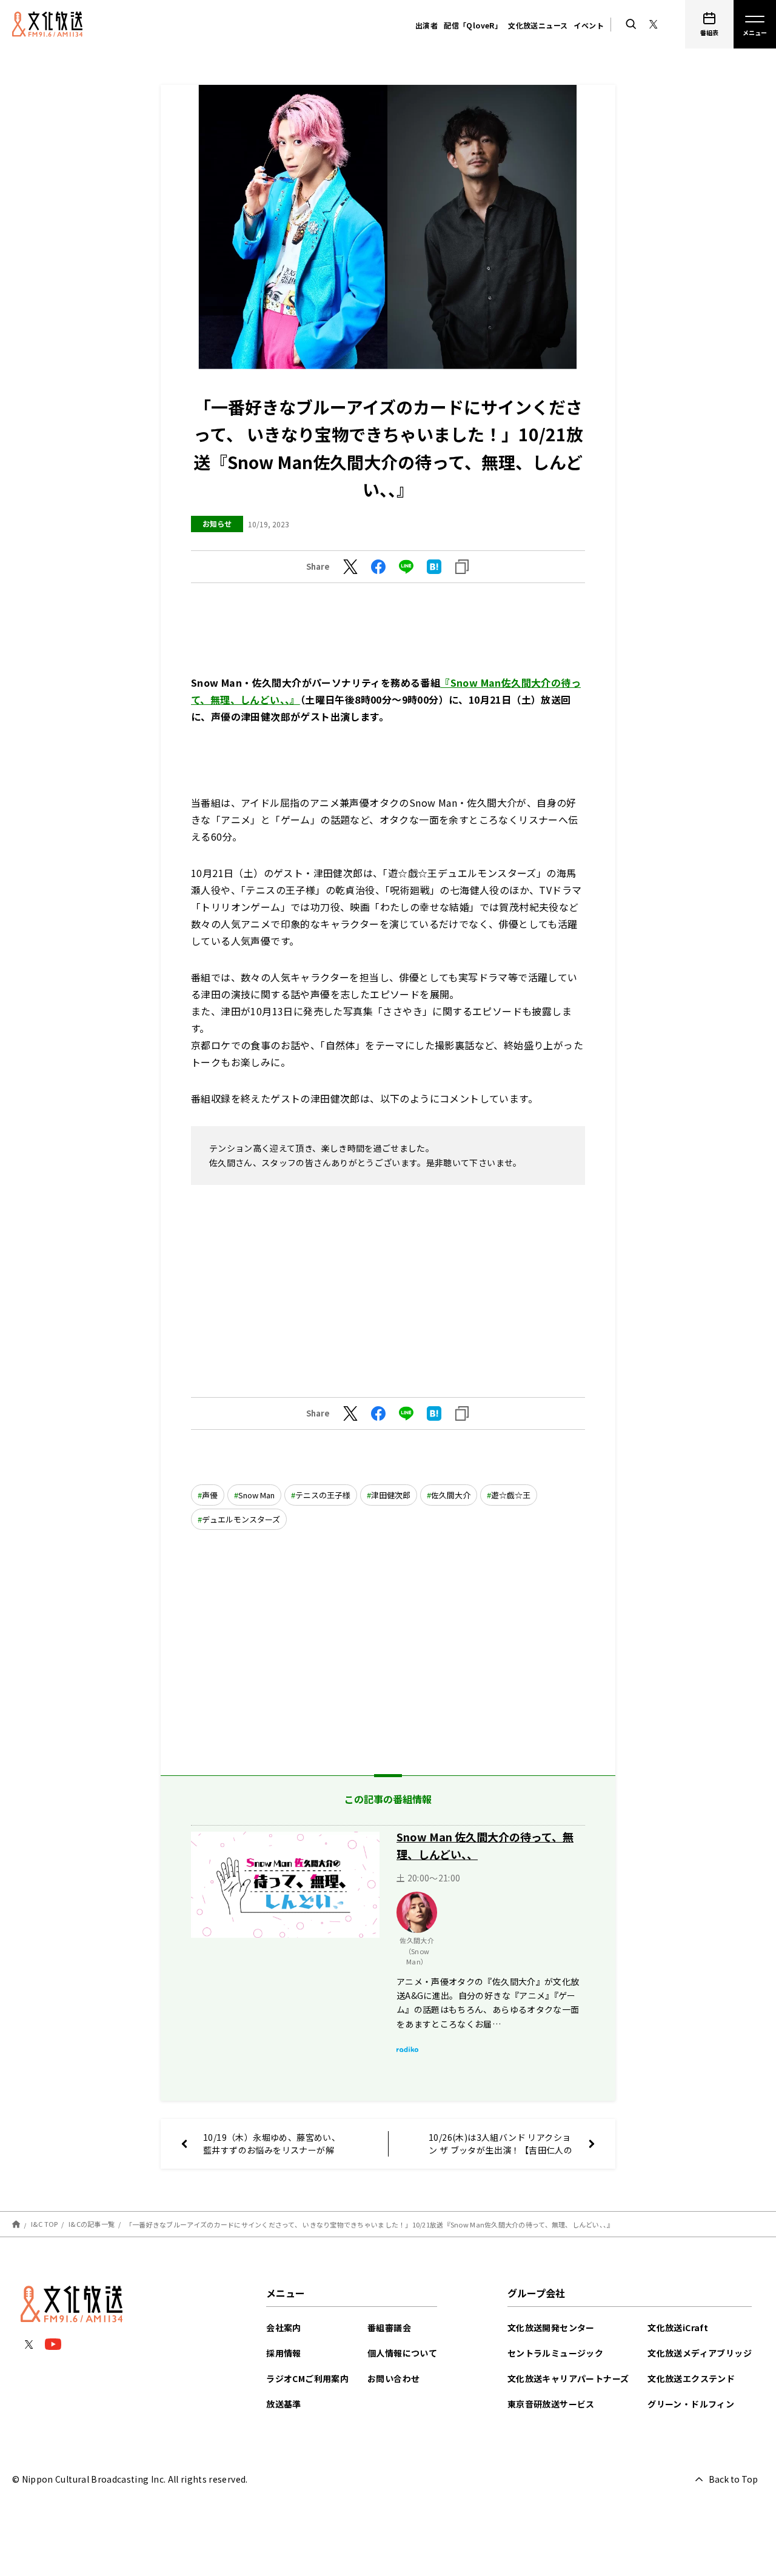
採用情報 (284, 2353)
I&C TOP (45, 2224)
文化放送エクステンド (691, 2378)
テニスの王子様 (323, 1495)
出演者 (426, 25)
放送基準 (284, 2404)
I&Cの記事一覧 (92, 2224)
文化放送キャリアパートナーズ (568, 2378)
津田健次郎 (391, 1495)
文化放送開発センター (551, 2327)
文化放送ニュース (538, 25)
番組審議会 (389, 2327)
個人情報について (402, 2353)
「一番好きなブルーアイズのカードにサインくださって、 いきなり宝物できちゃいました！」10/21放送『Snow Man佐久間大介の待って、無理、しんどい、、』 (370, 2224)
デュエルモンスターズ (241, 1519)
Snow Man (256, 1495)
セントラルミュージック (555, 2353)
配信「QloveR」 (473, 25)
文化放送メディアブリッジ (700, 2353)
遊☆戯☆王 (511, 1495)
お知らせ (217, 523)
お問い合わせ (393, 2378)
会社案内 (284, 2327)
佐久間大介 (451, 1495)
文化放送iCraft (678, 2327)
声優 (210, 1495)
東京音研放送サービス (551, 2404)
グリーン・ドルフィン (691, 2404)
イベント (589, 25)
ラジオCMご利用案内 (307, 2378)
